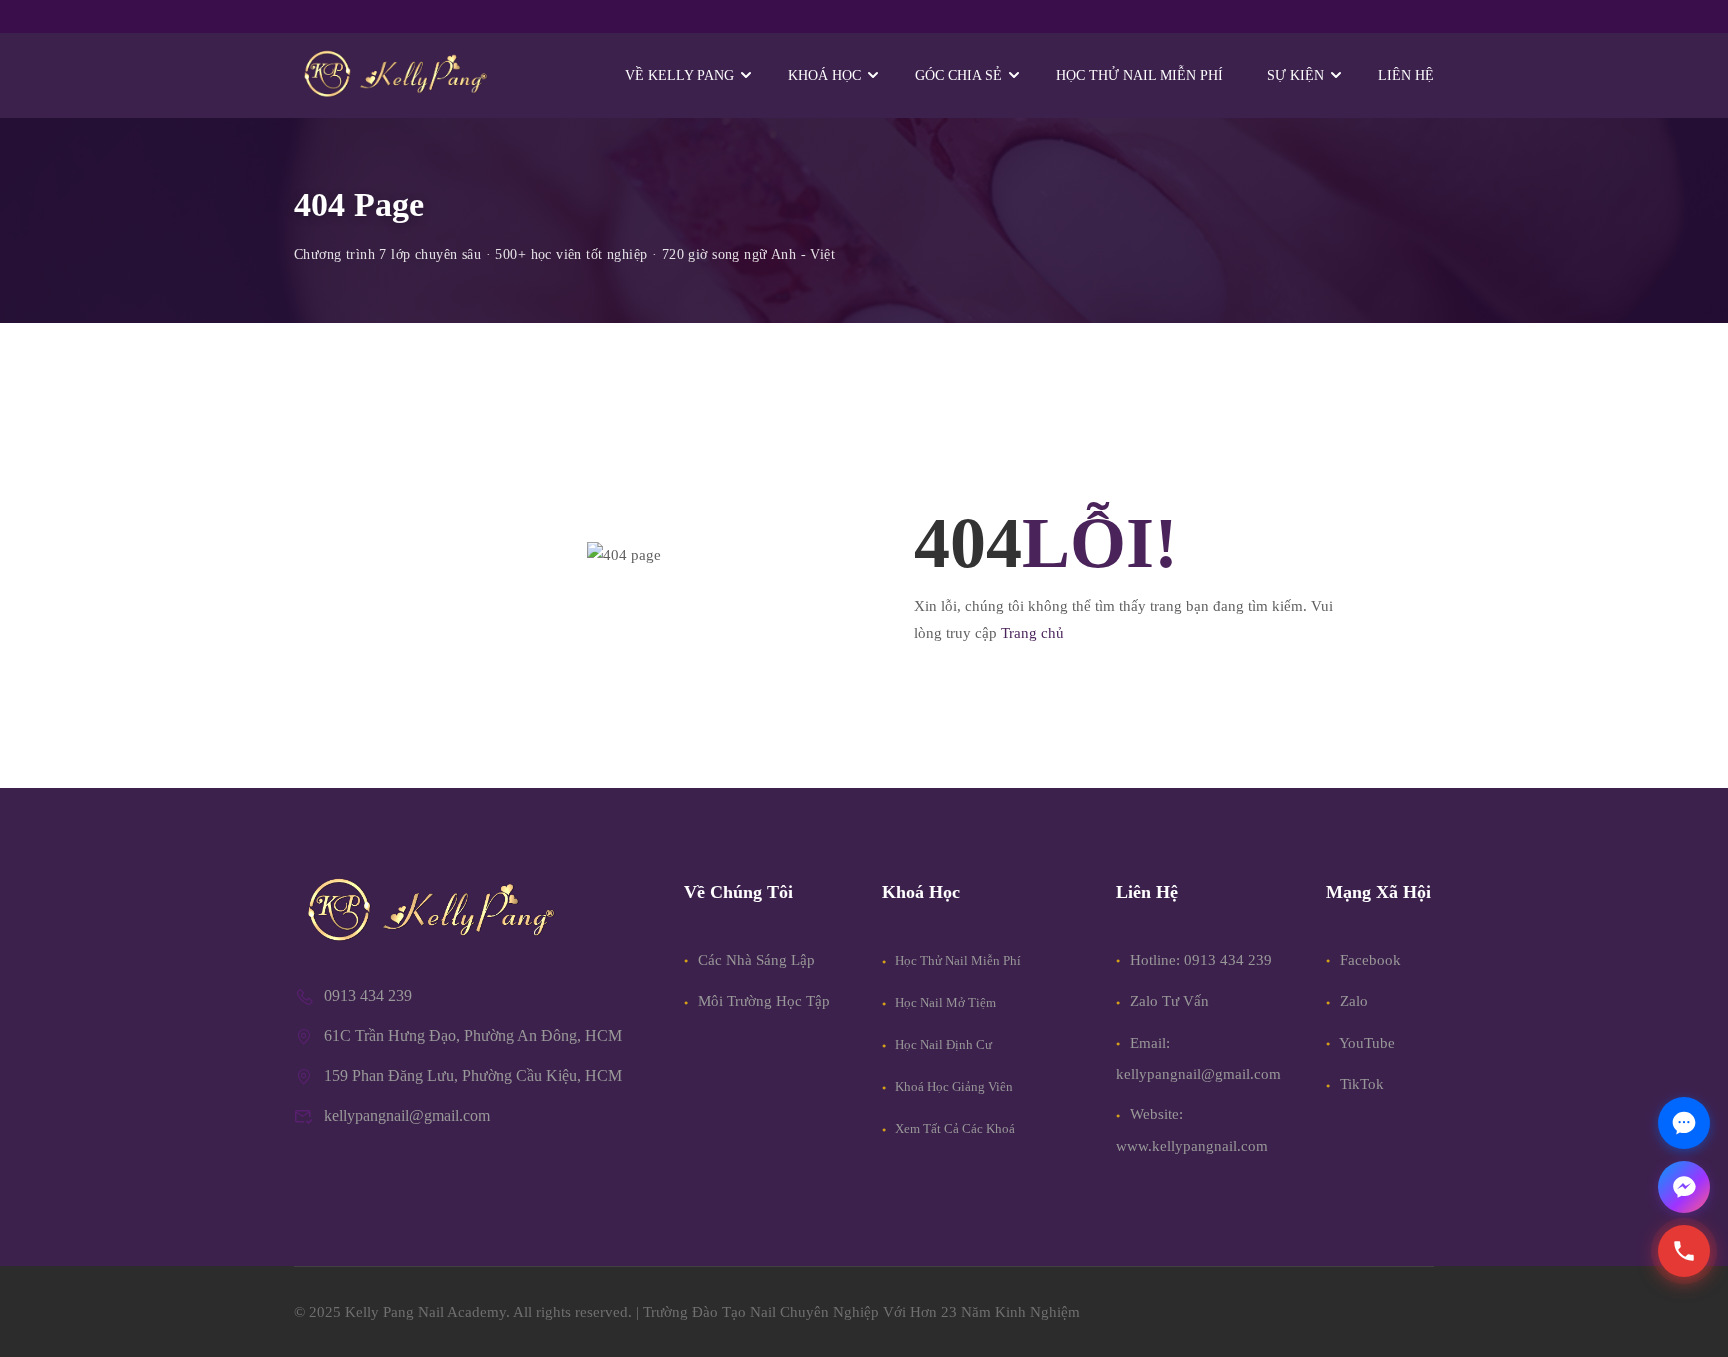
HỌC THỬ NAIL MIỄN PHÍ (1139, 75)
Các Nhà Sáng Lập (754, 960)
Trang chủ (1032, 633)
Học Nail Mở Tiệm (944, 1002)
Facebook (1368, 960)
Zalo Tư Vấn (1169, 1001)
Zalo (1352, 1001)
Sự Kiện (1295, 75)
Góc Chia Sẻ (958, 75)
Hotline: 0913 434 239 (1201, 960)
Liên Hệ (1406, 75)
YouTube (1365, 1043)
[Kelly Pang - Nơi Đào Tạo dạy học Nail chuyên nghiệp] (394, 75)
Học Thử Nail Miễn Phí (956, 960)
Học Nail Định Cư (942, 1044)
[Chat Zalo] (1684, 1123)
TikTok (1360, 1084)
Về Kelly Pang (679, 75)
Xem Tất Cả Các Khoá (953, 1128)
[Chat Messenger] (1684, 1187)
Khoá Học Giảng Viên (952, 1086)
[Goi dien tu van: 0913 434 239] (1684, 1251)
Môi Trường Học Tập (762, 1001)
